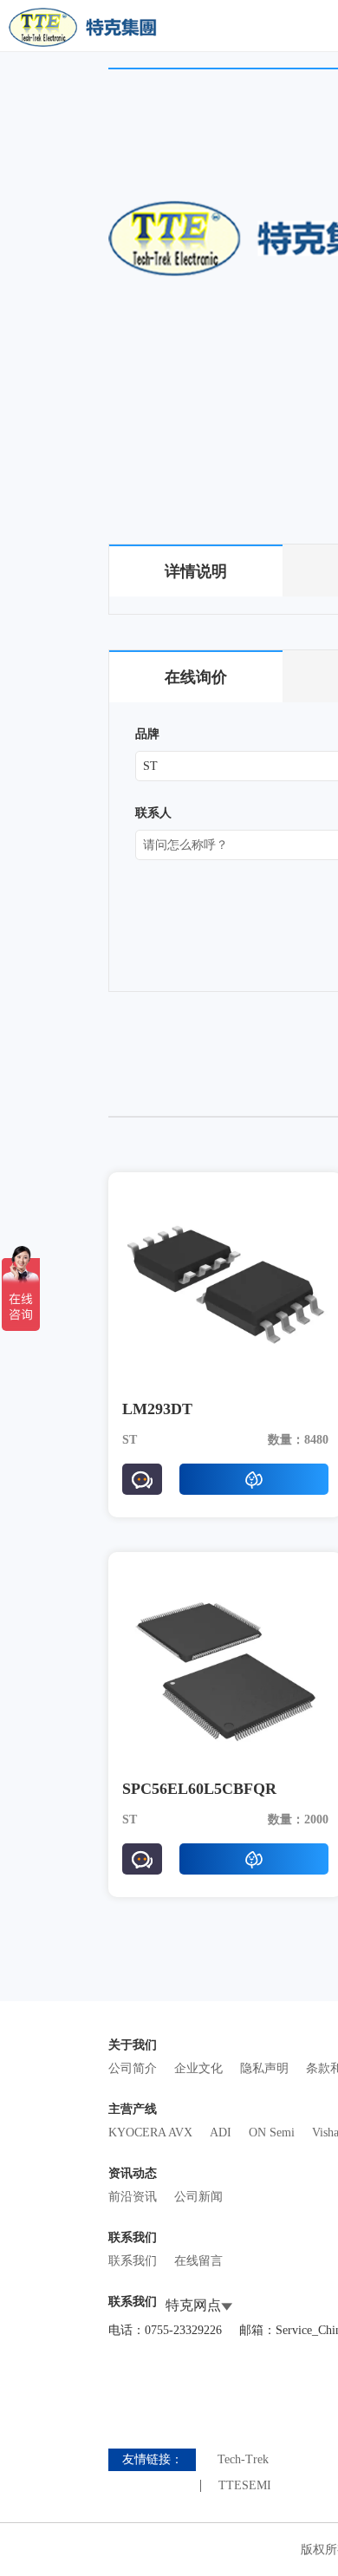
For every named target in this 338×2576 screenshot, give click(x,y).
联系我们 (133, 2261)
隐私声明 (264, 2068)
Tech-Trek (243, 2460)
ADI (221, 2133)
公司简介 (133, 2068)
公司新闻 (198, 2197)
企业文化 (198, 2068)
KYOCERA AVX (150, 2133)
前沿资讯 (133, 2197)
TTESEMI (245, 2486)
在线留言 (198, 2261)
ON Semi (272, 2133)
